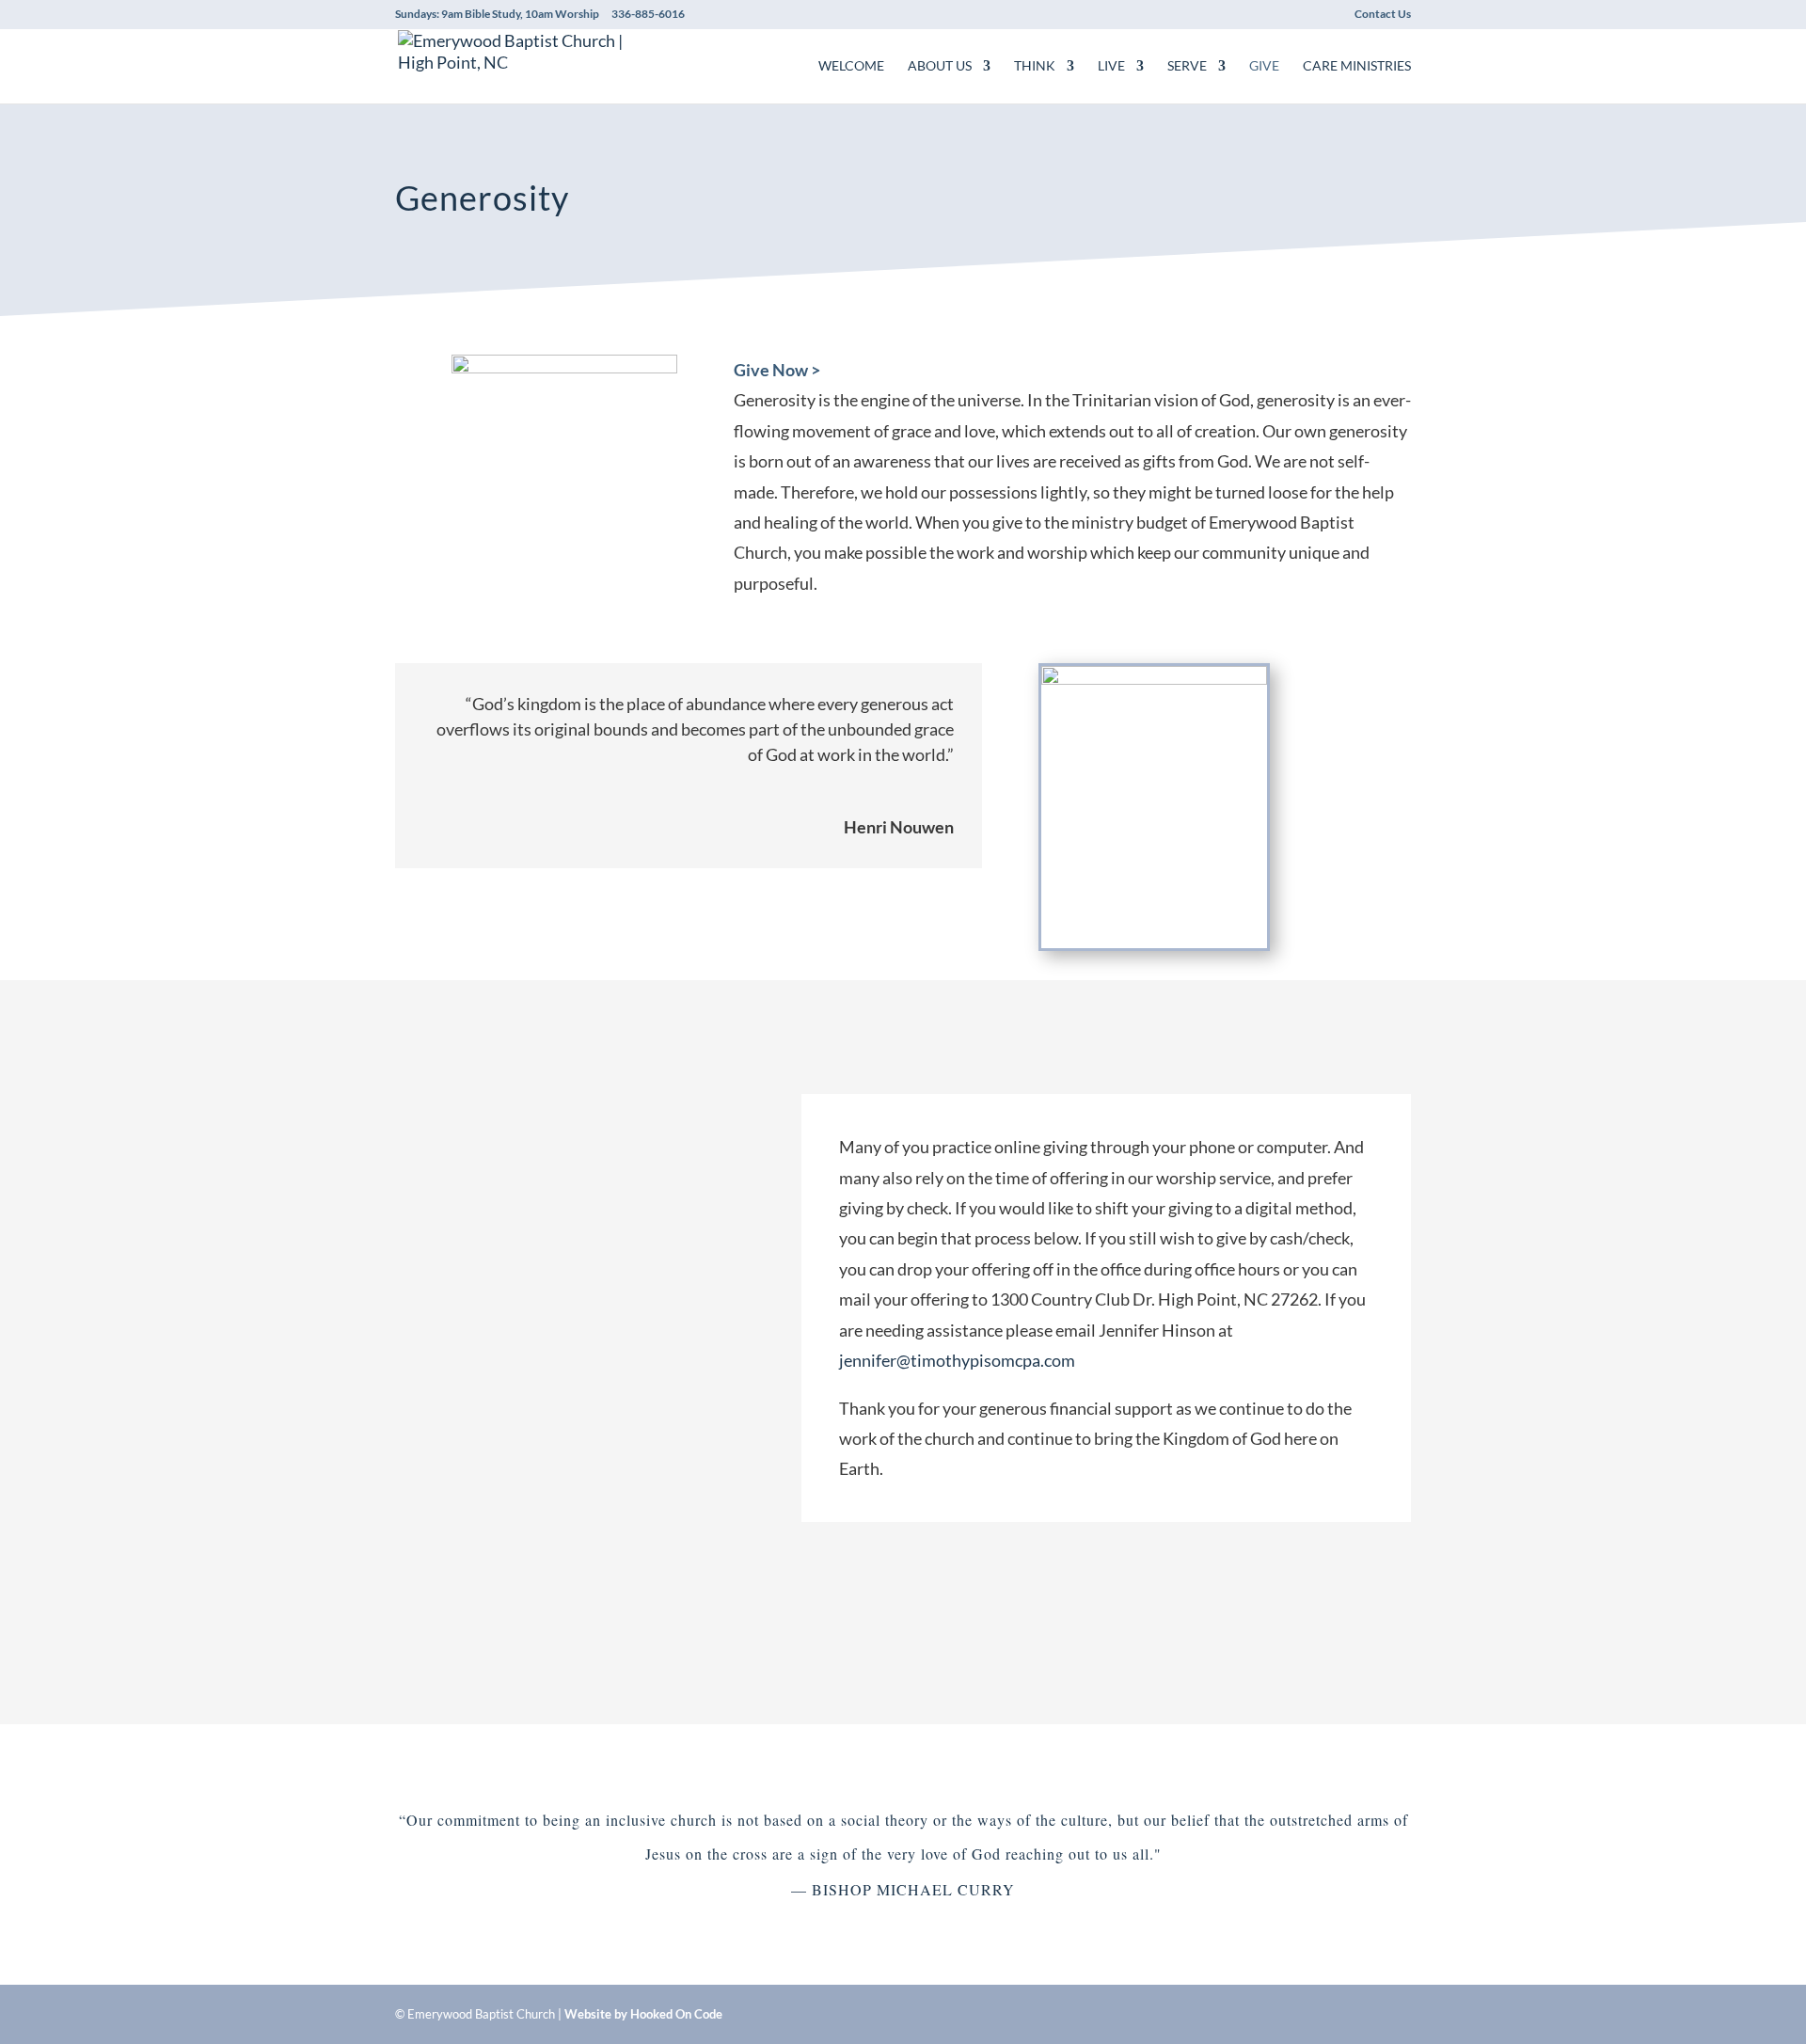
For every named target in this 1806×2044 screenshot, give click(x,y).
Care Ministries (1357, 66)
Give (1264, 66)
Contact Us (1383, 15)
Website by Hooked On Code (643, 2014)
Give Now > (778, 370)
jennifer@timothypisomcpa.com (957, 1360)
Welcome (851, 66)
